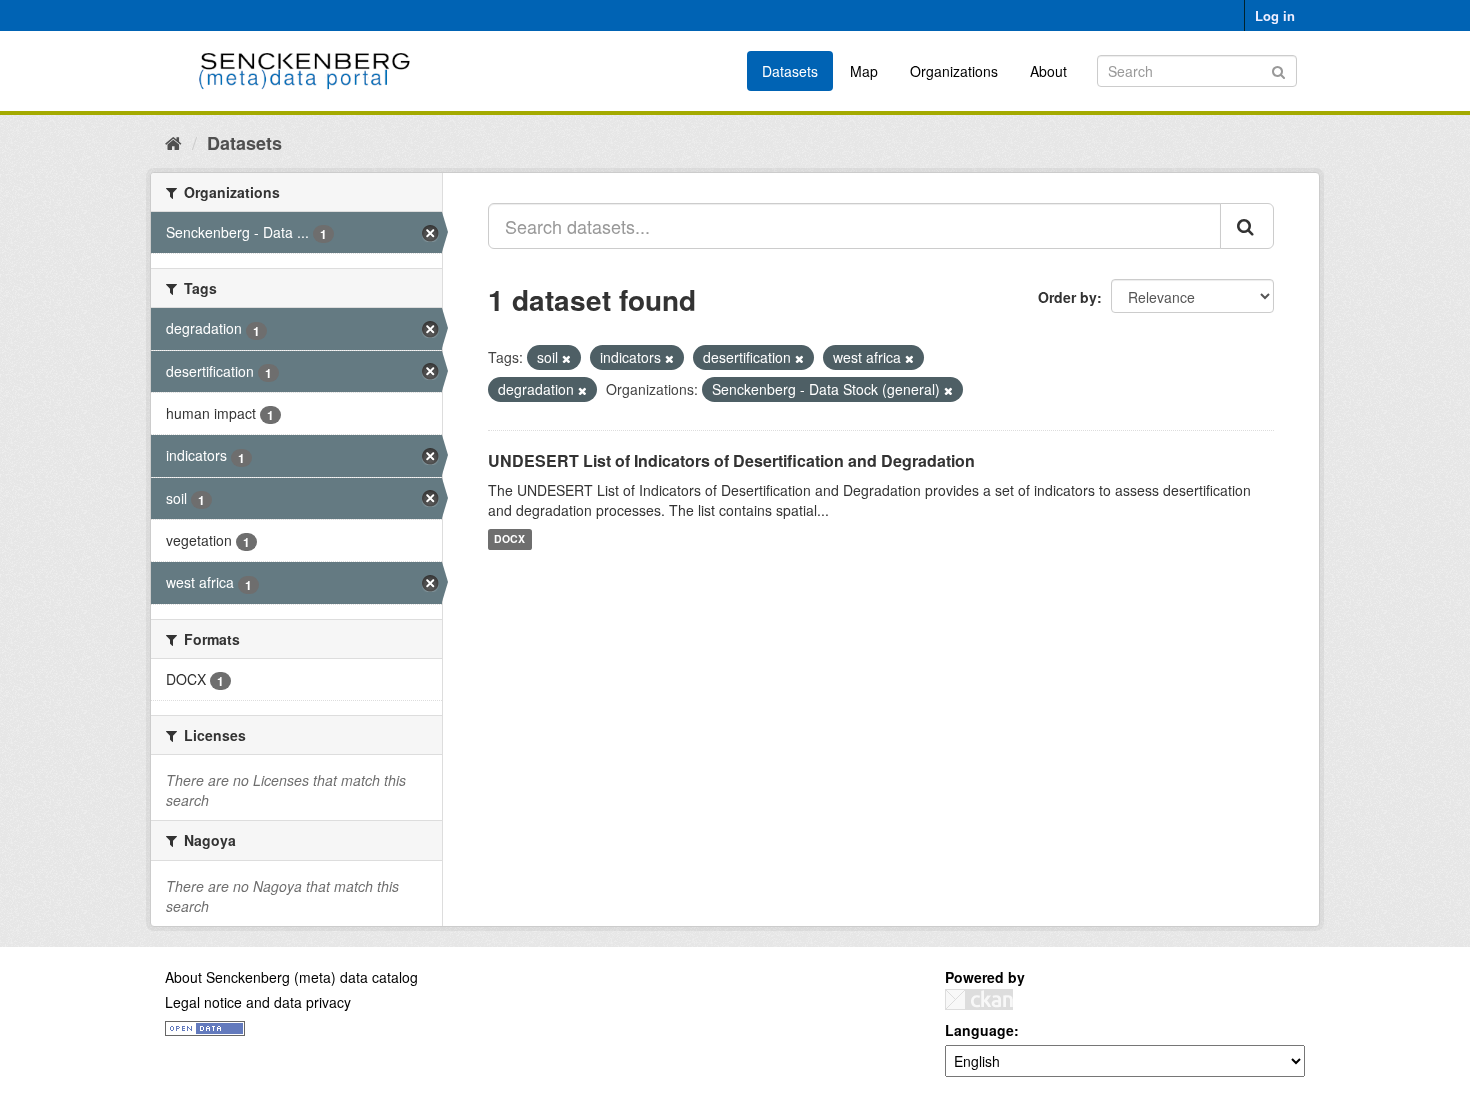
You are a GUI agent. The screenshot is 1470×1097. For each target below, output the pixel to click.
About (1048, 71)
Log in (1275, 15)
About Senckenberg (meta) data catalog (291, 977)
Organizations (954, 71)
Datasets (790, 71)
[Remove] (566, 358)
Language (979, 1030)
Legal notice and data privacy (258, 1002)
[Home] (173, 142)
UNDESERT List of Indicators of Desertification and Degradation (731, 460)
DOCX (509, 539)
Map (864, 71)
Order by (1067, 297)
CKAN (979, 999)
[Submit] (1278, 69)
